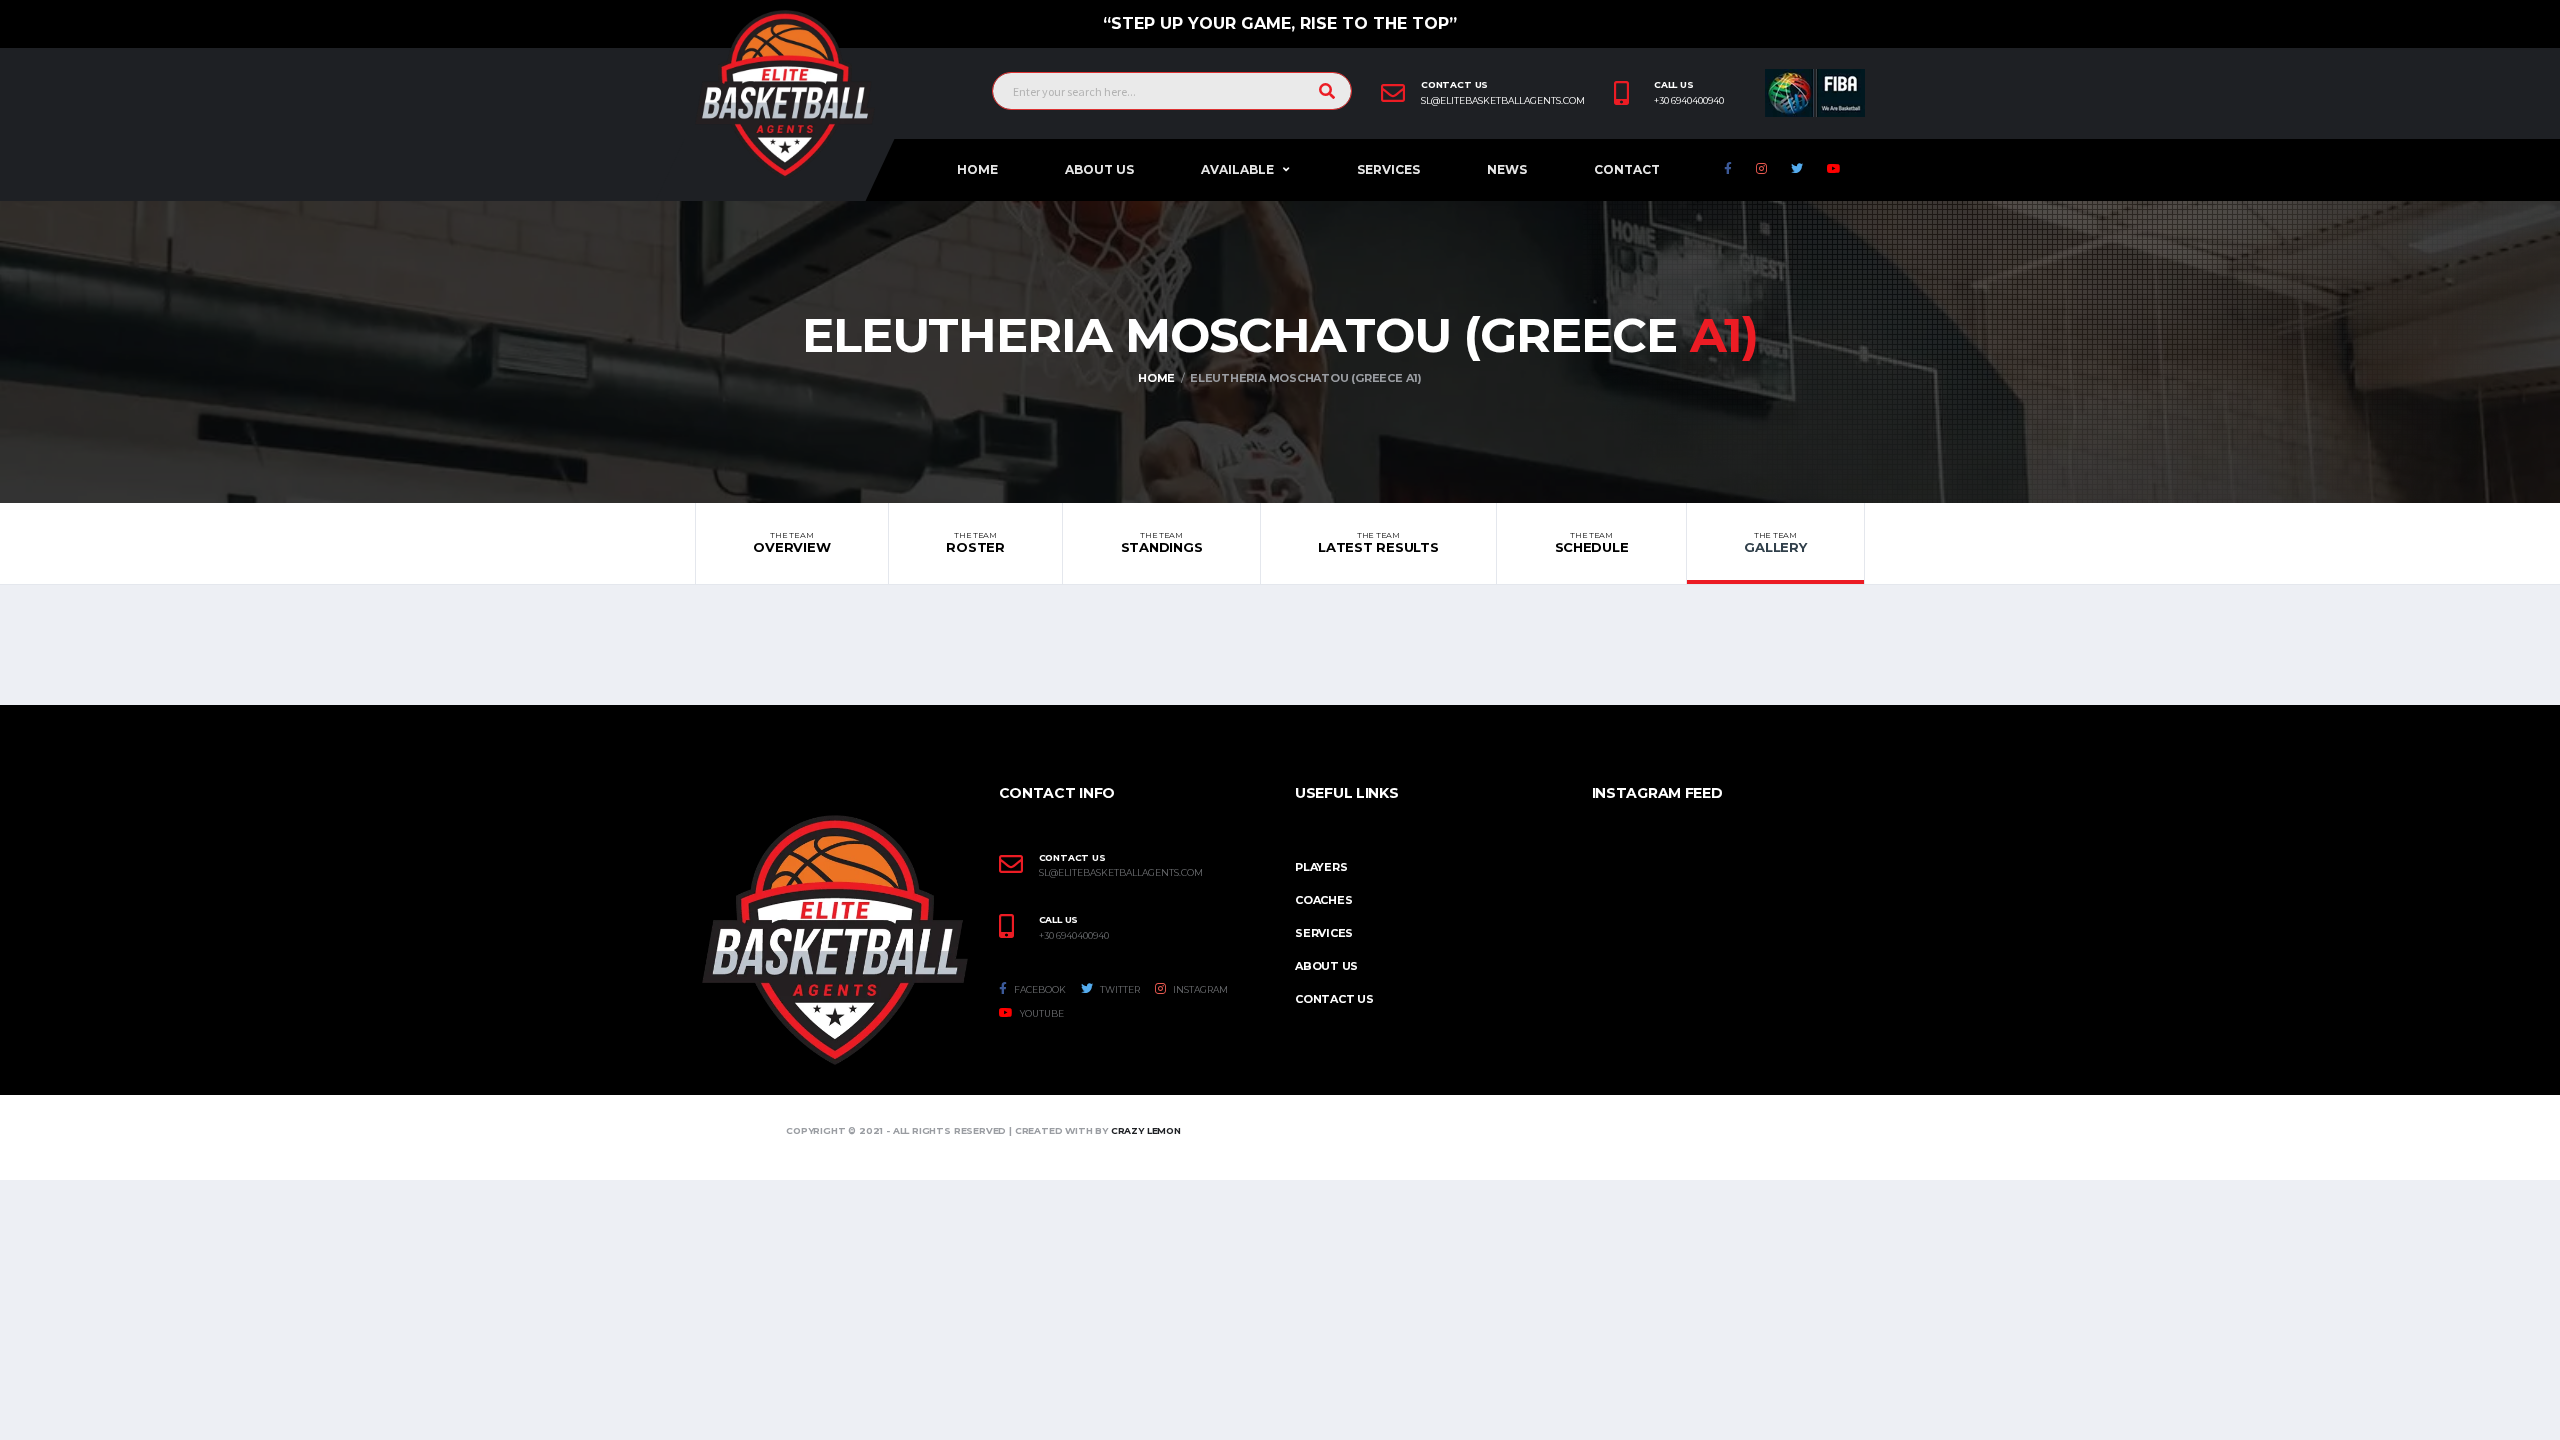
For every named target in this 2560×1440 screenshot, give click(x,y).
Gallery (1775, 543)
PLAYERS (1321, 867)
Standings (1162, 543)
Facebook (1039, 989)
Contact (1627, 169)
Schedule (1592, 543)
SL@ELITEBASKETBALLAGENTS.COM (1121, 873)
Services (1388, 169)
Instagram (1199, 989)
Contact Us (1334, 999)
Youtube (1041, 1013)
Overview (791, 543)
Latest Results (1378, 543)
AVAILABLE (1237, 169)
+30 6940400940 (1689, 101)
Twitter (1119, 989)
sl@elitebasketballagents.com (1503, 101)
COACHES (1323, 900)
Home (977, 169)
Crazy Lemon (1146, 1130)
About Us (1099, 169)
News (1507, 169)
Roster (975, 543)
